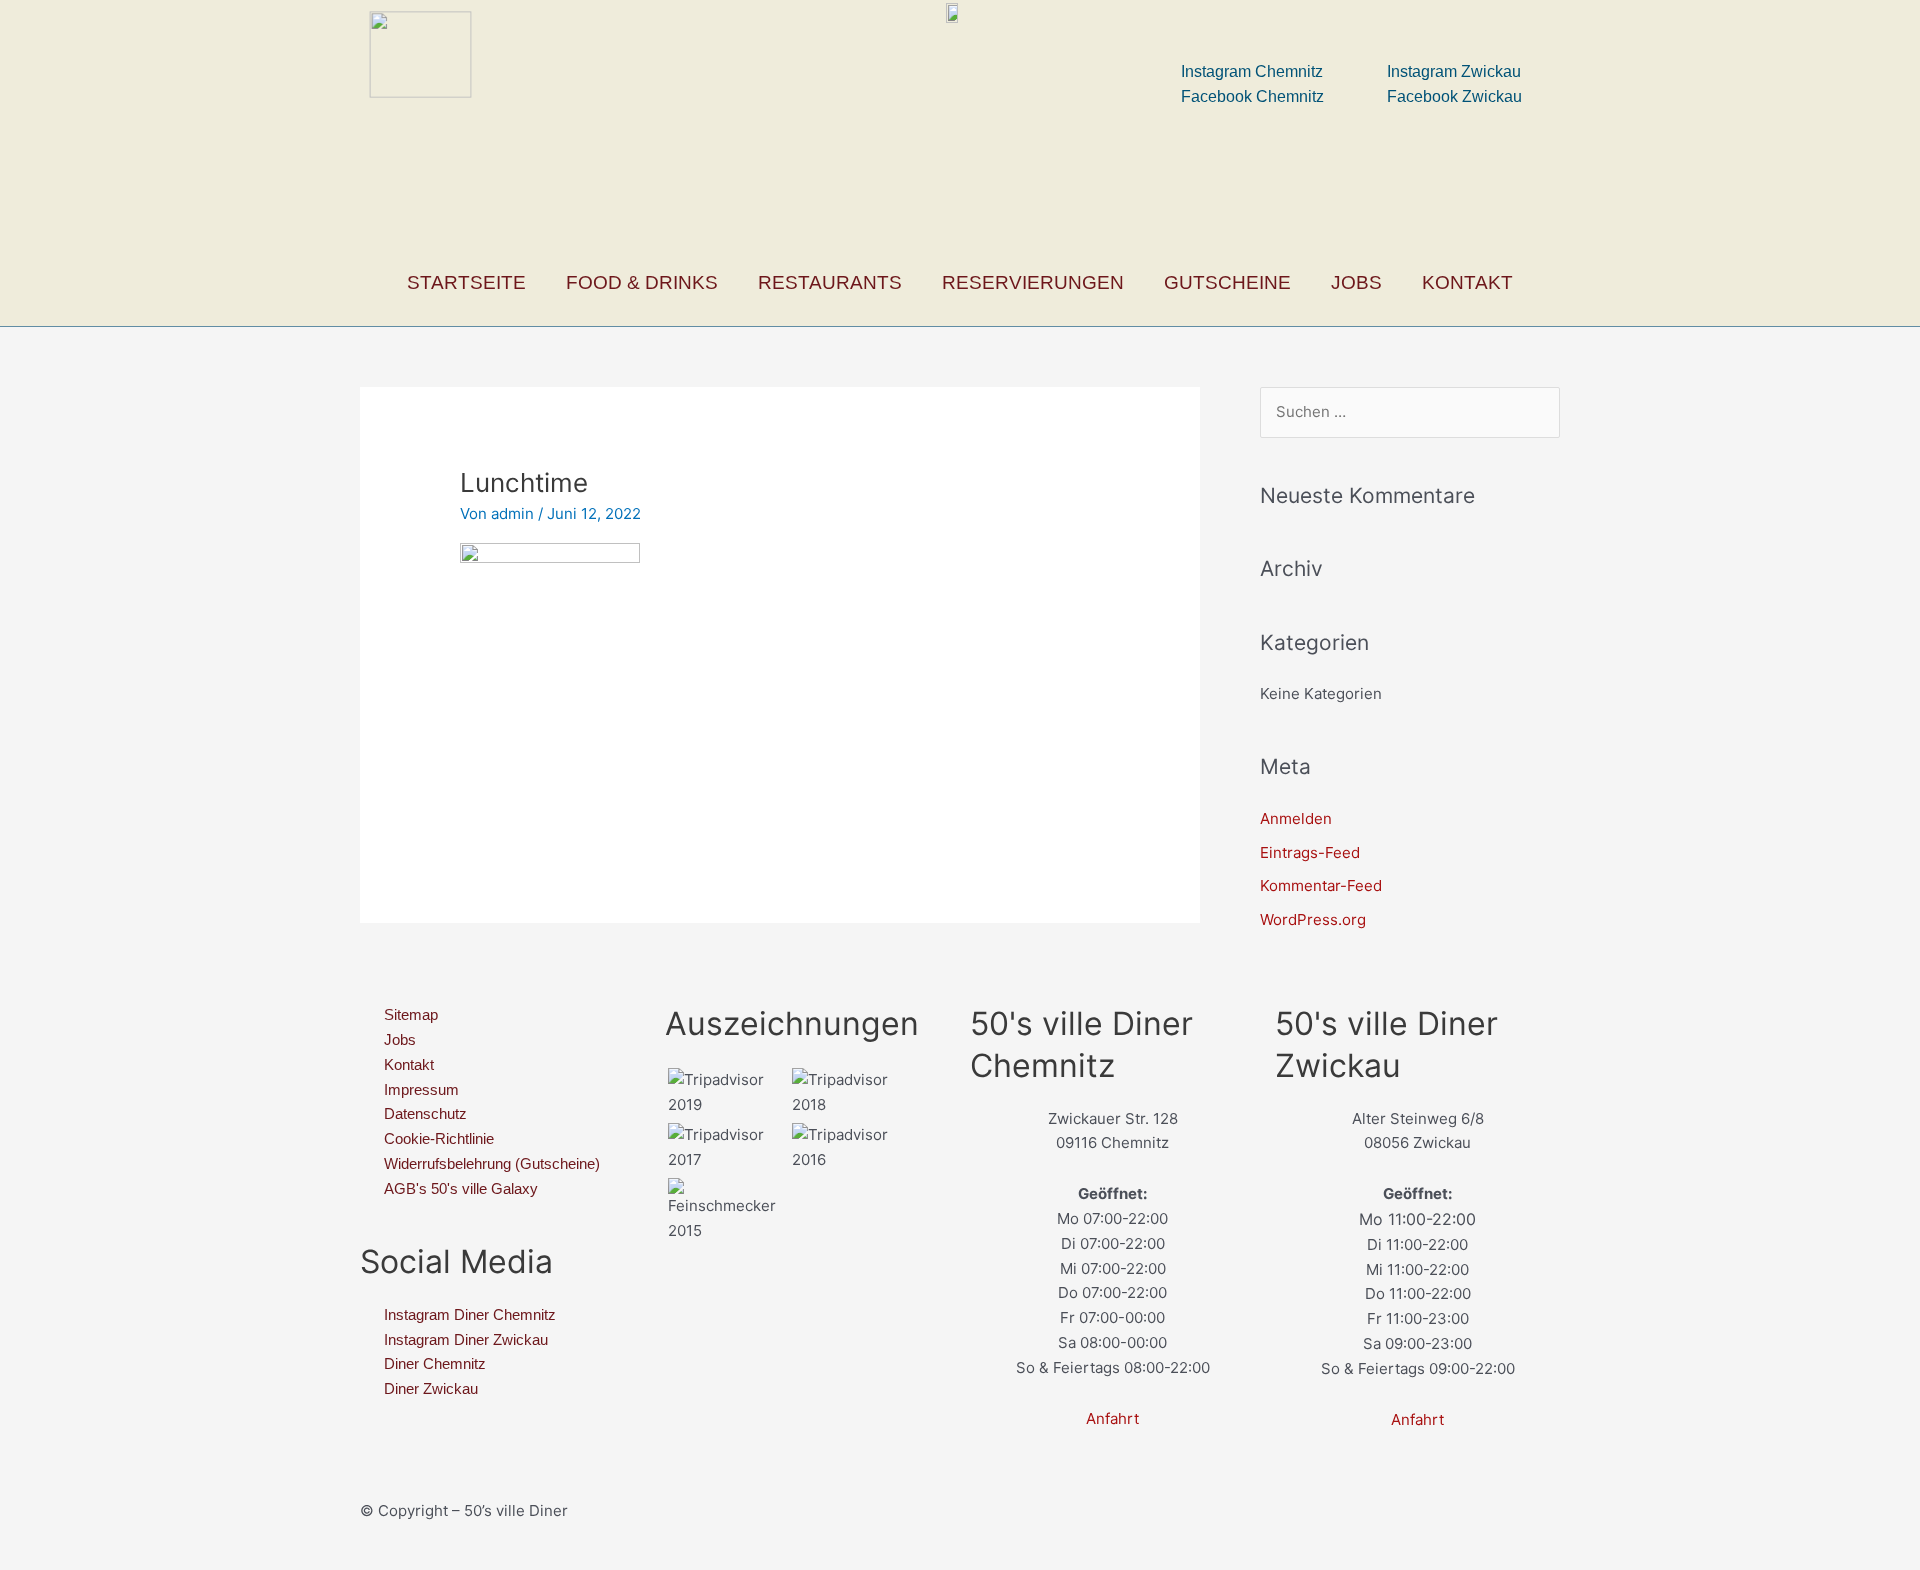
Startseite (466, 282)
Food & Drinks (642, 282)
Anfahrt (1112, 1418)
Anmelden (1296, 818)
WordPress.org (1313, 919)
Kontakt (1467, 282)
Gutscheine (1227, 282)
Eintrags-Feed (1310, 852)
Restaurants (830, 282)
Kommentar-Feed (1321, 885)
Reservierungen (1033, 282)
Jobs (1356, 282)
